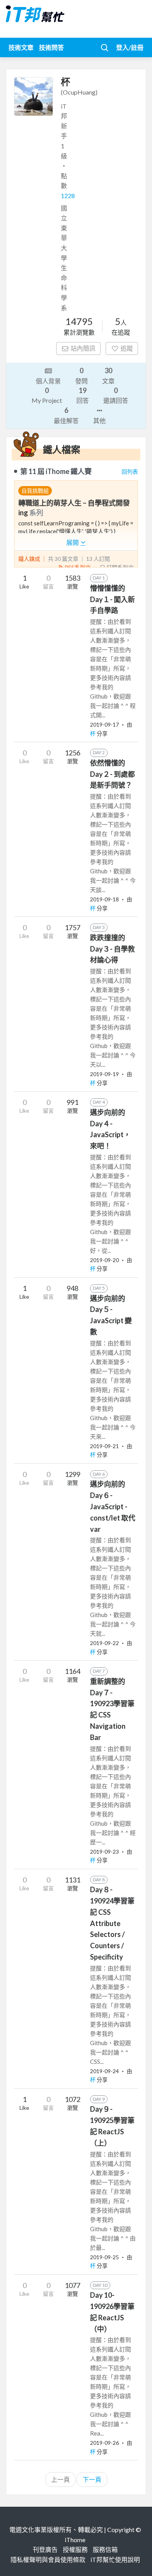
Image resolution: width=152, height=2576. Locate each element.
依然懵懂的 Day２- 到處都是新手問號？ (112, 774)
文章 (108, 375)
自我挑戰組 (35, 491)
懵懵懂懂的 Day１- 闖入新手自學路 (112, 599)
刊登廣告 (45, 2549)
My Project (47, 395)
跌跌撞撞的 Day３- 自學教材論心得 (112, 949)
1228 (68, 196)
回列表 (130, 471)
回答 (83, 395)
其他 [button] (99, 421)
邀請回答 (116, 395)
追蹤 (127, 348)
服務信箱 (105, 2549)
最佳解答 (66, 415)
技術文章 (21, 47)
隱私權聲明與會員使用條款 (48, 2559)
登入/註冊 (130, 47)
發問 (81, 375)
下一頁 (92, 2479)
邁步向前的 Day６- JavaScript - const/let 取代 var (113, 1506)
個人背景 (48, 381)
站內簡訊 (83, 348)
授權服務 (75, 2549)
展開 (73, 542)
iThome (75, 2540)
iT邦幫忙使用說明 (115, 2559)
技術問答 (51, 47)
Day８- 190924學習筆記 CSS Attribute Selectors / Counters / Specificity (112, 1923)
